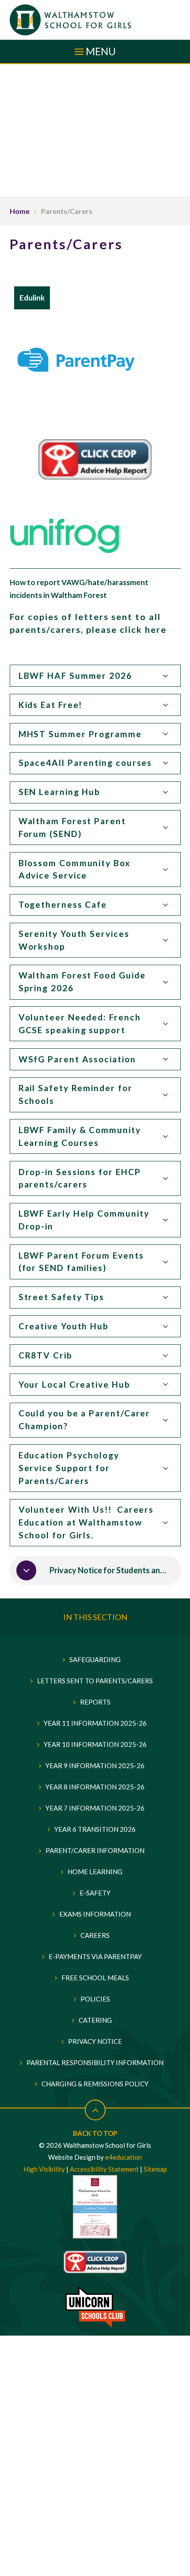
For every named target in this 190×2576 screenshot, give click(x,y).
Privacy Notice (95, 2041)
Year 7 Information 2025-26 (95, 1808)
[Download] (26, 1570)
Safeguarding (95, 1659)
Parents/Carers (67, 211)
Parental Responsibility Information (95, 2062)
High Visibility (44, 2169)
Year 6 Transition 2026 (95, 1829)
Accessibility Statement (104, 2169)
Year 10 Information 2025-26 (95, 1744)
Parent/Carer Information (95, 1850)
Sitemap (155, 2169)
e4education (123, 2157)
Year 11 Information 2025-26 (95, 1723)
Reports (95, 1702)
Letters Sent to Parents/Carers (95, 1681)
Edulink (32, 298)
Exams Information (95, 1914)
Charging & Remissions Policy (95, 2084)
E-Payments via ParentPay (95, 1956)
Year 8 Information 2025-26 (95, 1787)
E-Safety (95, 1893)
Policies (95, 1999)
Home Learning (95, 1872)
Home (20, 211)
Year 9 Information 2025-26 (95, 1766)
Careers (95, 1935)
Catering (95, 2020)
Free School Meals (95, 1978)
